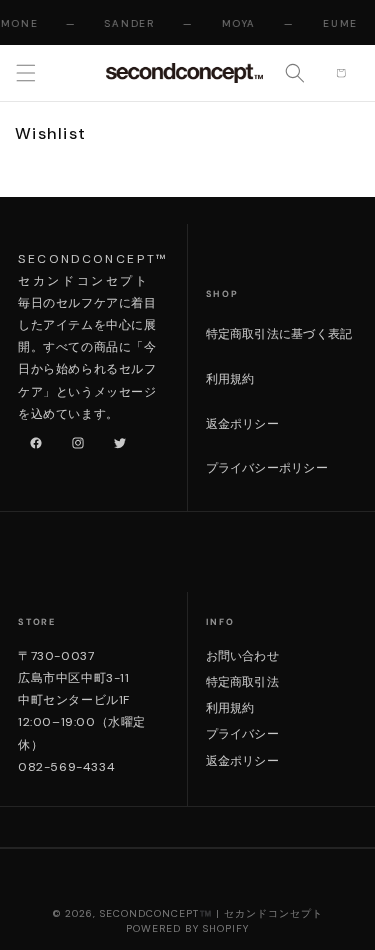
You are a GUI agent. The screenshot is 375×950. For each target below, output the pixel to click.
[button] (26, 73)
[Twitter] (116, 439)
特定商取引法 (242, 682)
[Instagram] (74, 439)
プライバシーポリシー (267, 468)
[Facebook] (32, 439)
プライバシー (242, 734)
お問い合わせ (242, 656)
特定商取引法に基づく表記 (279, 334)
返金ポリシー (242, 424)
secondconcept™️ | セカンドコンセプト (211, 913)
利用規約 (230, 379)
